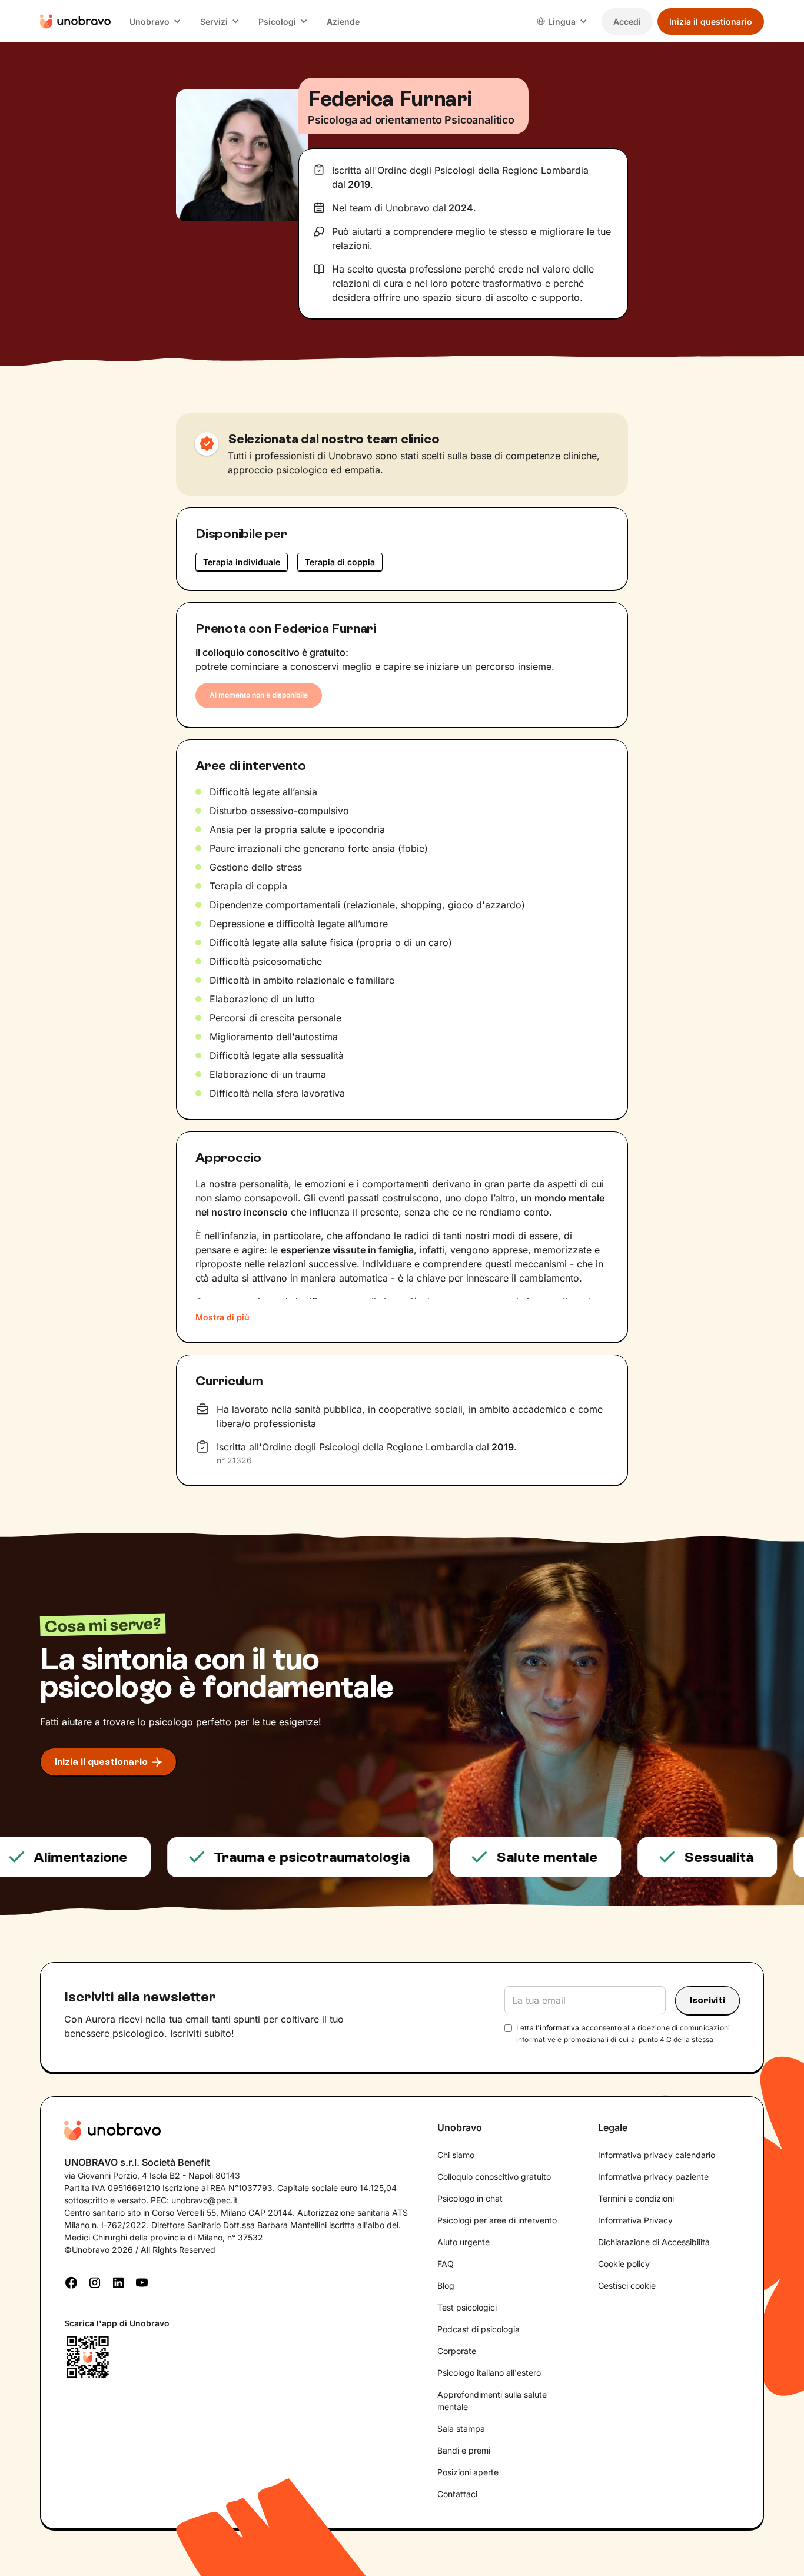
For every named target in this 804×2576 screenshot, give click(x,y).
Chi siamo (456, 2155)
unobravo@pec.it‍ (205, 2200)
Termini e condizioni (636, 2198)
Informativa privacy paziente (653, 2177)
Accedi (627, 21)
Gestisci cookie (627, 2285)
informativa (559, 2028)
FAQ (446, 2264)
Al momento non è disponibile (259, 695)
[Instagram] (95, 2282)
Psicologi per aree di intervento (497, 2220)
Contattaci (457, 2494)
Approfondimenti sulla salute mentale (492, 2401)
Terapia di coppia (340, 562)
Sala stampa (461, 2429)
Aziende (343, 21)
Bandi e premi (464, 2450)
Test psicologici (467, 2307)
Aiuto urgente (464, 2242)
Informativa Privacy (635, 2220)
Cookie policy (624, 2264)
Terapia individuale (242, 562)
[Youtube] (142, 2282)
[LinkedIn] (118, 2282)
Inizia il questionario (711, 21)
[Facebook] (71, 2282)
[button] (155, 21)
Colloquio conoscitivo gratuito (494, 2177)
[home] (75, 21)
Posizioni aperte (468, 2472)
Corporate (457, 2351)
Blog (446, 2285)
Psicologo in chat (470, 2198)
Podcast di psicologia (479, 2329)
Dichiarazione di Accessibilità (654, 2242)
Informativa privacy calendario (657, 2155)
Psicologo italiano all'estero (489, 2373)
